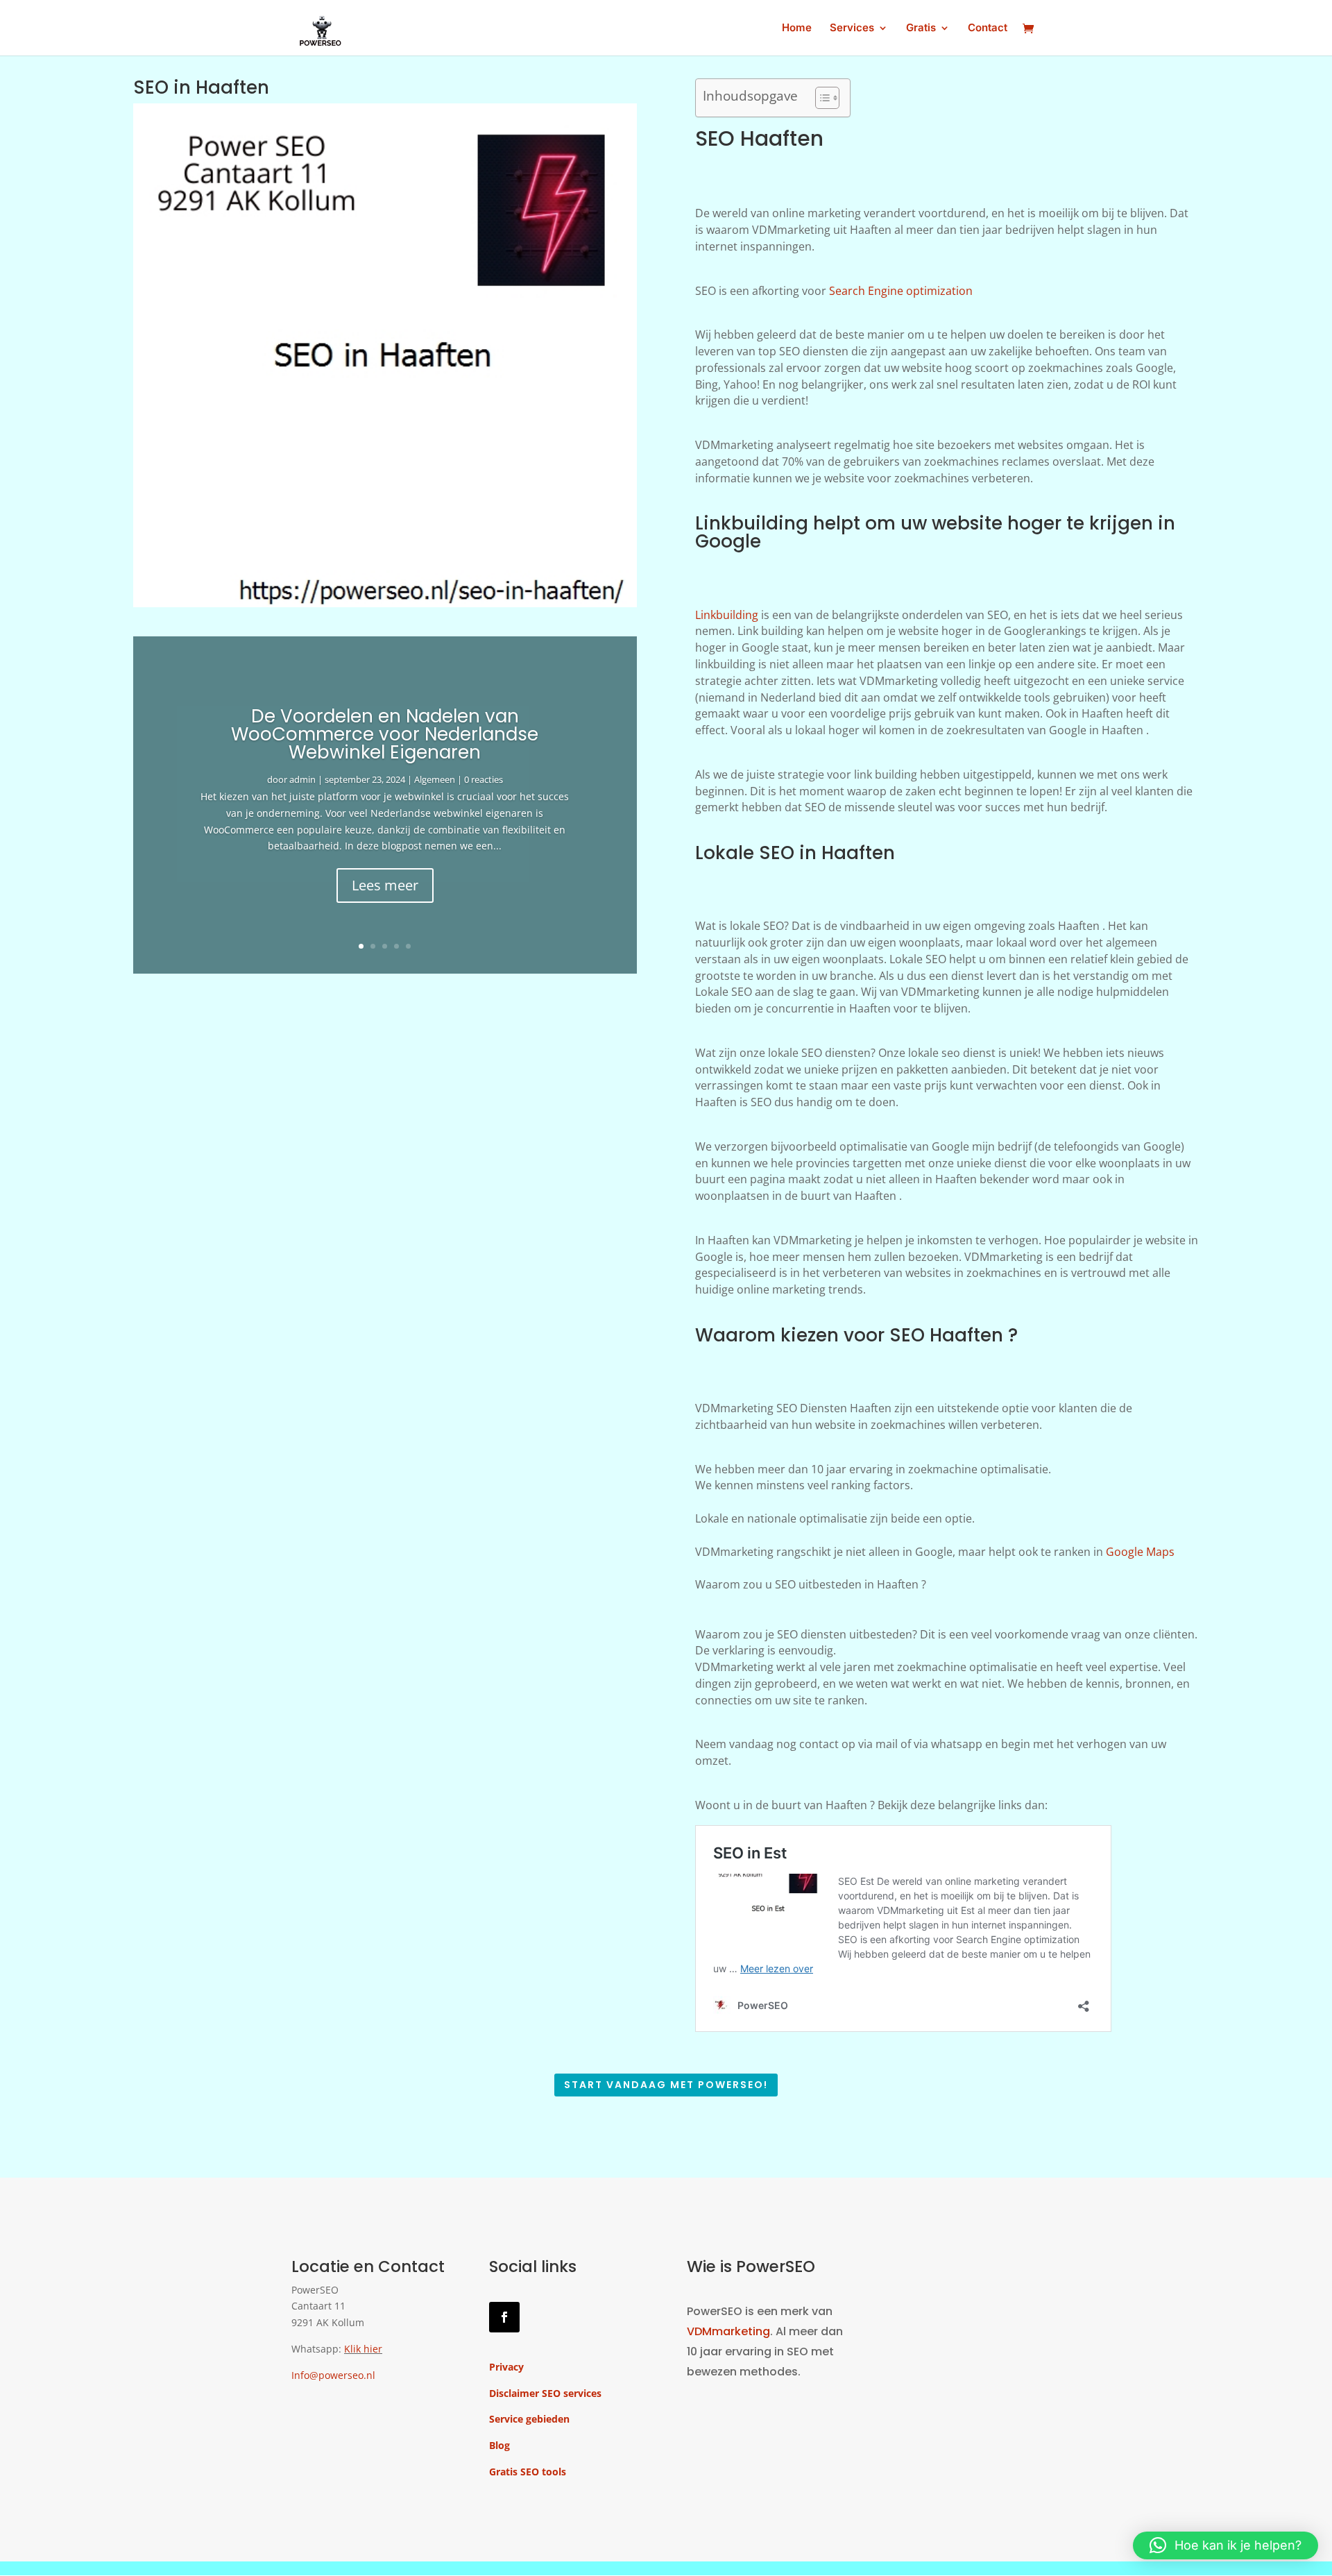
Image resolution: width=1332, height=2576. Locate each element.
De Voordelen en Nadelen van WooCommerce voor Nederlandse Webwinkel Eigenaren (385, 734)
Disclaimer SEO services (545, 2393)
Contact (988, 28)
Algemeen (435, 779)
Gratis (921, 28)
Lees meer (385, 885)
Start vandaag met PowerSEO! (666, 2085)
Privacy (506, 2367)
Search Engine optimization (901, 291)
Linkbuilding (727, 615)
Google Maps (1140, 1552)
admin (302, 779)
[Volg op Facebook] (504, 2317)
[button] (1226, 2545)
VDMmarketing (728, 2331)
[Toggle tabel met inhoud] (820, 98)
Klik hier (363, 2349)
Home (797, 28)
